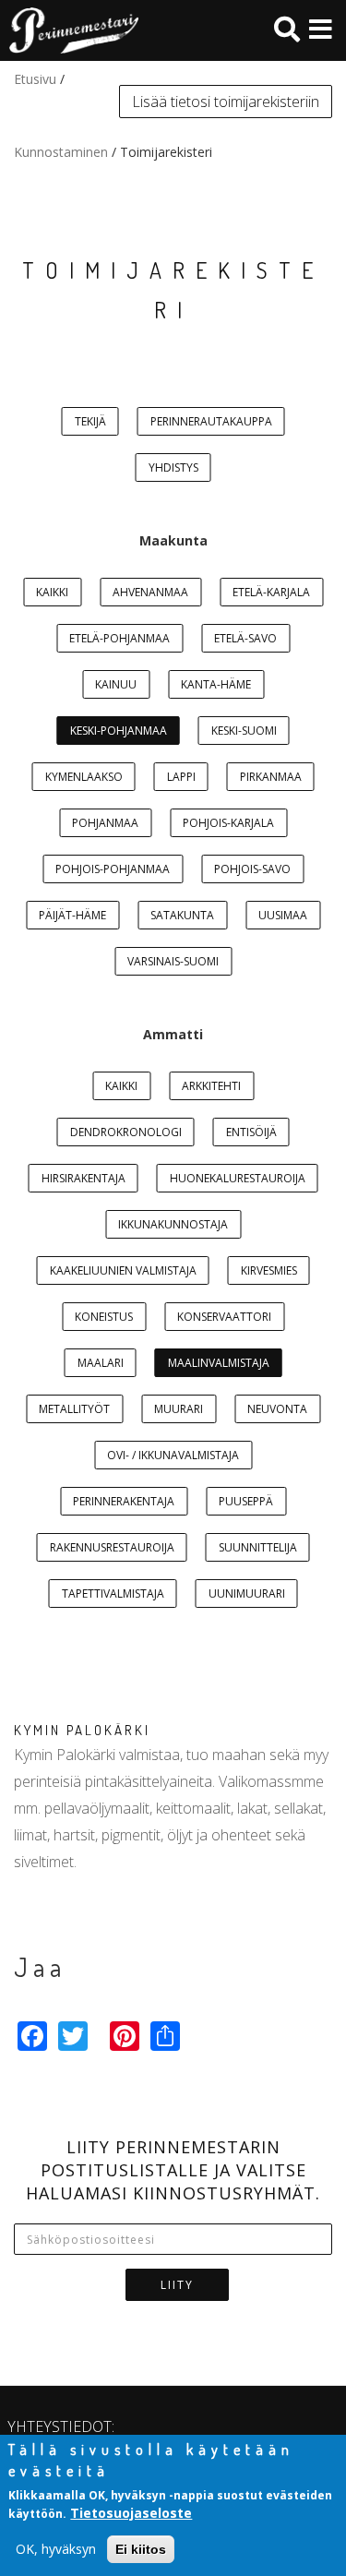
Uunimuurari (247, 1594)
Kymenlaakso (84, 777)
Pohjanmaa (105, 823)
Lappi (181, 777)
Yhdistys (173, 467)
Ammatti (173, 1034)
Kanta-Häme (216, 684)
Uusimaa (283, 915)
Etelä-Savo (245, 638)
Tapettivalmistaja (113, 1594)
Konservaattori (224, 1317)
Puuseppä (246, 1501)
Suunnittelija (258, 1547)
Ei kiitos (141, 2549)
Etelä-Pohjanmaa (119, 638)
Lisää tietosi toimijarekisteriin (226, 102)
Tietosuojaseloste (131, 2513)
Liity (177, 2285)
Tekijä (90, 421)
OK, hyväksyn (56, 2549)
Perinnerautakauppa (211, 421)
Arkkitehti (211, 1086)
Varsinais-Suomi (173, 961)
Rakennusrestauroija (112, 1547)
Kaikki (52, 592)
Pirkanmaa (271, 777)
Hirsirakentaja (84, 1178)
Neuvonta (277, 1409)
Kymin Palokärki (82, 1730)
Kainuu (116, 684)
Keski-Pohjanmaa (119, 731)
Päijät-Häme (72, 915)
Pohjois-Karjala (228, 823)
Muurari (179, 1409)
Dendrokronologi (126, 1132)
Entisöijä (251, 1132)
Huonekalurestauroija (238, 1178)
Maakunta (173, 540)
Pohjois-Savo (252, 869)
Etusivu (35, 79)
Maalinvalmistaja (219, 1363)
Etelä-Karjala (271, 592)
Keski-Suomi (244, 731)
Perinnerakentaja (124, 1501)
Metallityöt (74, 1409)
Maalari (101, 1363)
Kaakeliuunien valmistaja (123, 1270)
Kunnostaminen (61, 152)
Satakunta (182, 915)
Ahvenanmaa (150, 592)
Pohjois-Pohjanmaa (113, 869)
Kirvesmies (269, 1270)
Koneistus (104, 1317)
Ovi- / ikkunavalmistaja (173, 1455)
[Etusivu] (69, 30)
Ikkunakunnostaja (173, 1224)
